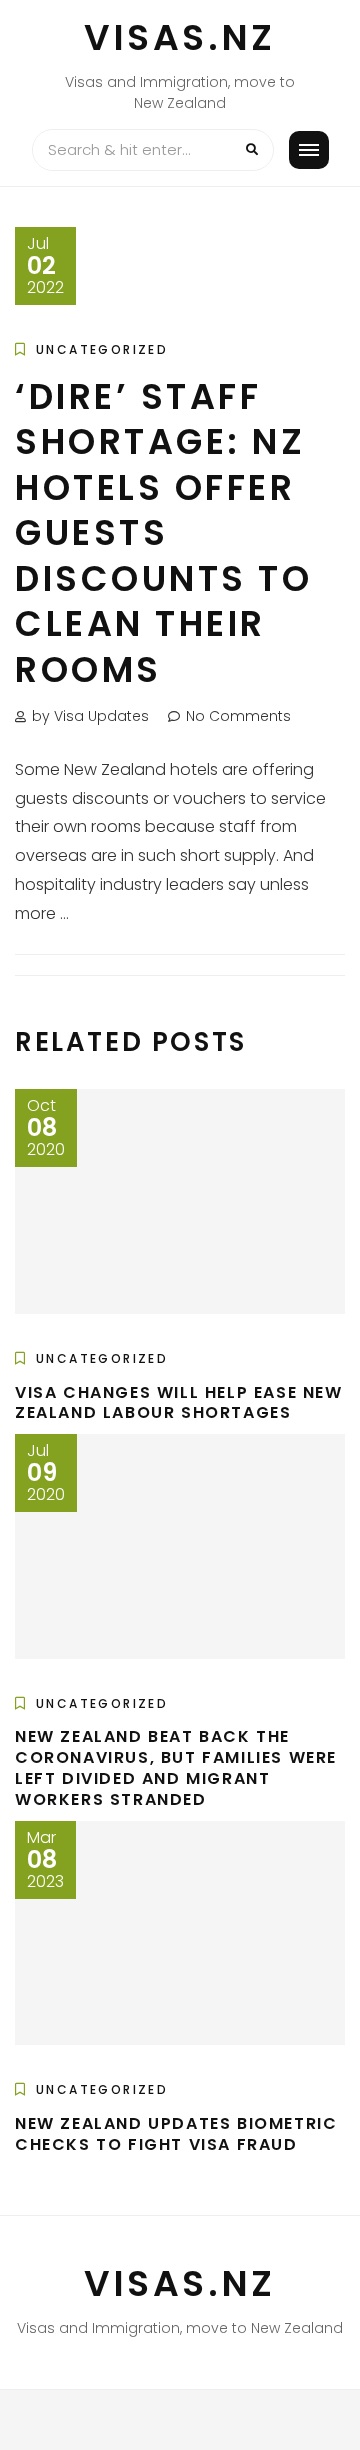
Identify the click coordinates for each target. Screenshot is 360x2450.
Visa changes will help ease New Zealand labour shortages (179, 1403)
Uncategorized (102, 349)
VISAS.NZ (180, 37)
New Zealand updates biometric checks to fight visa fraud (176, 2134)
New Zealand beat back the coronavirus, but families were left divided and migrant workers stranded (176, 1767)
